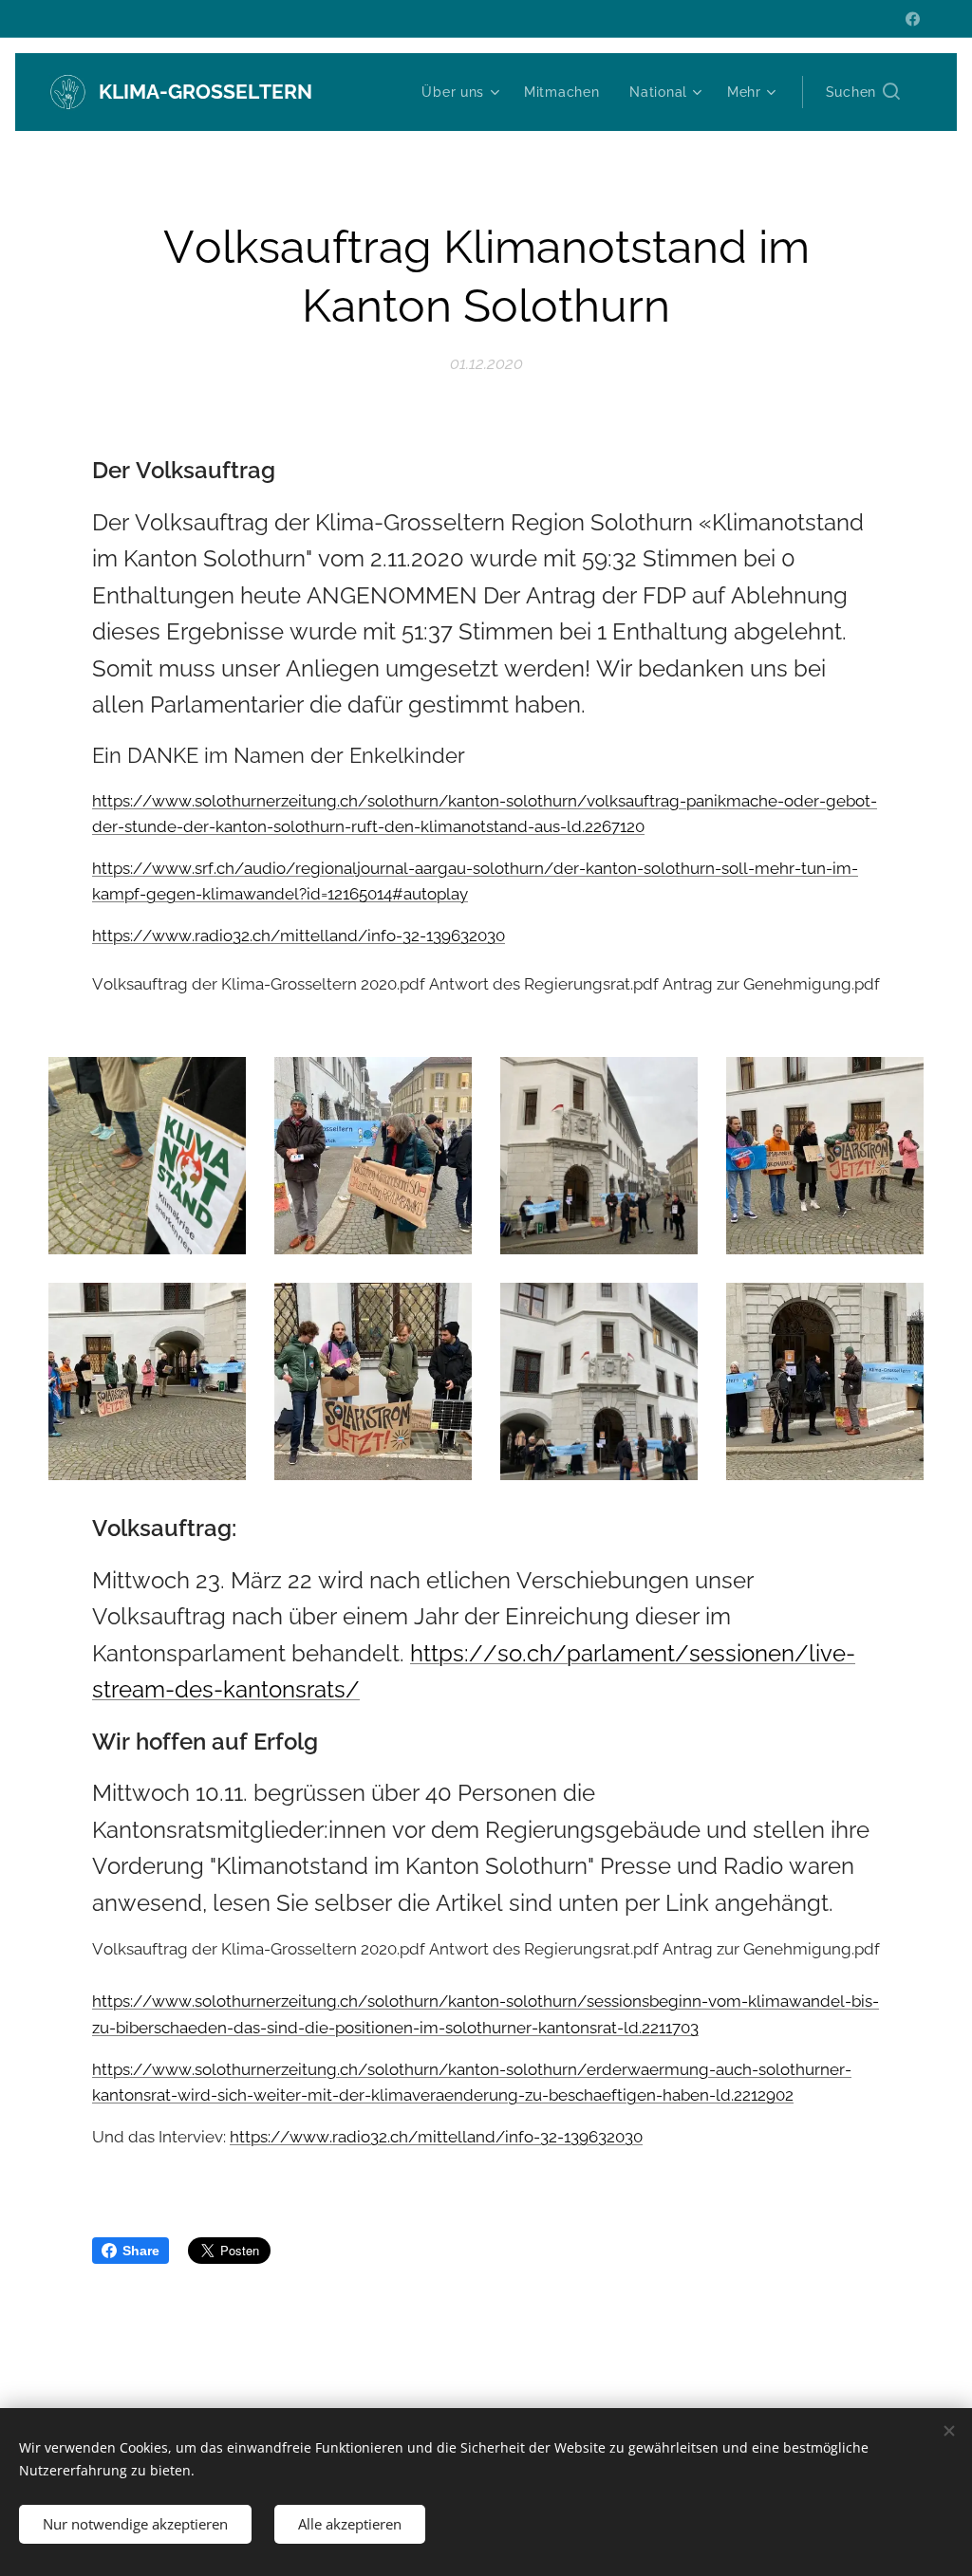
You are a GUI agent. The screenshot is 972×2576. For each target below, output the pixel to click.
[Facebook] (913, 19)
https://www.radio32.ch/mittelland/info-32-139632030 (299, 936)
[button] (863, 92)
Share (141, 2251)
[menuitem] (463, 92)
